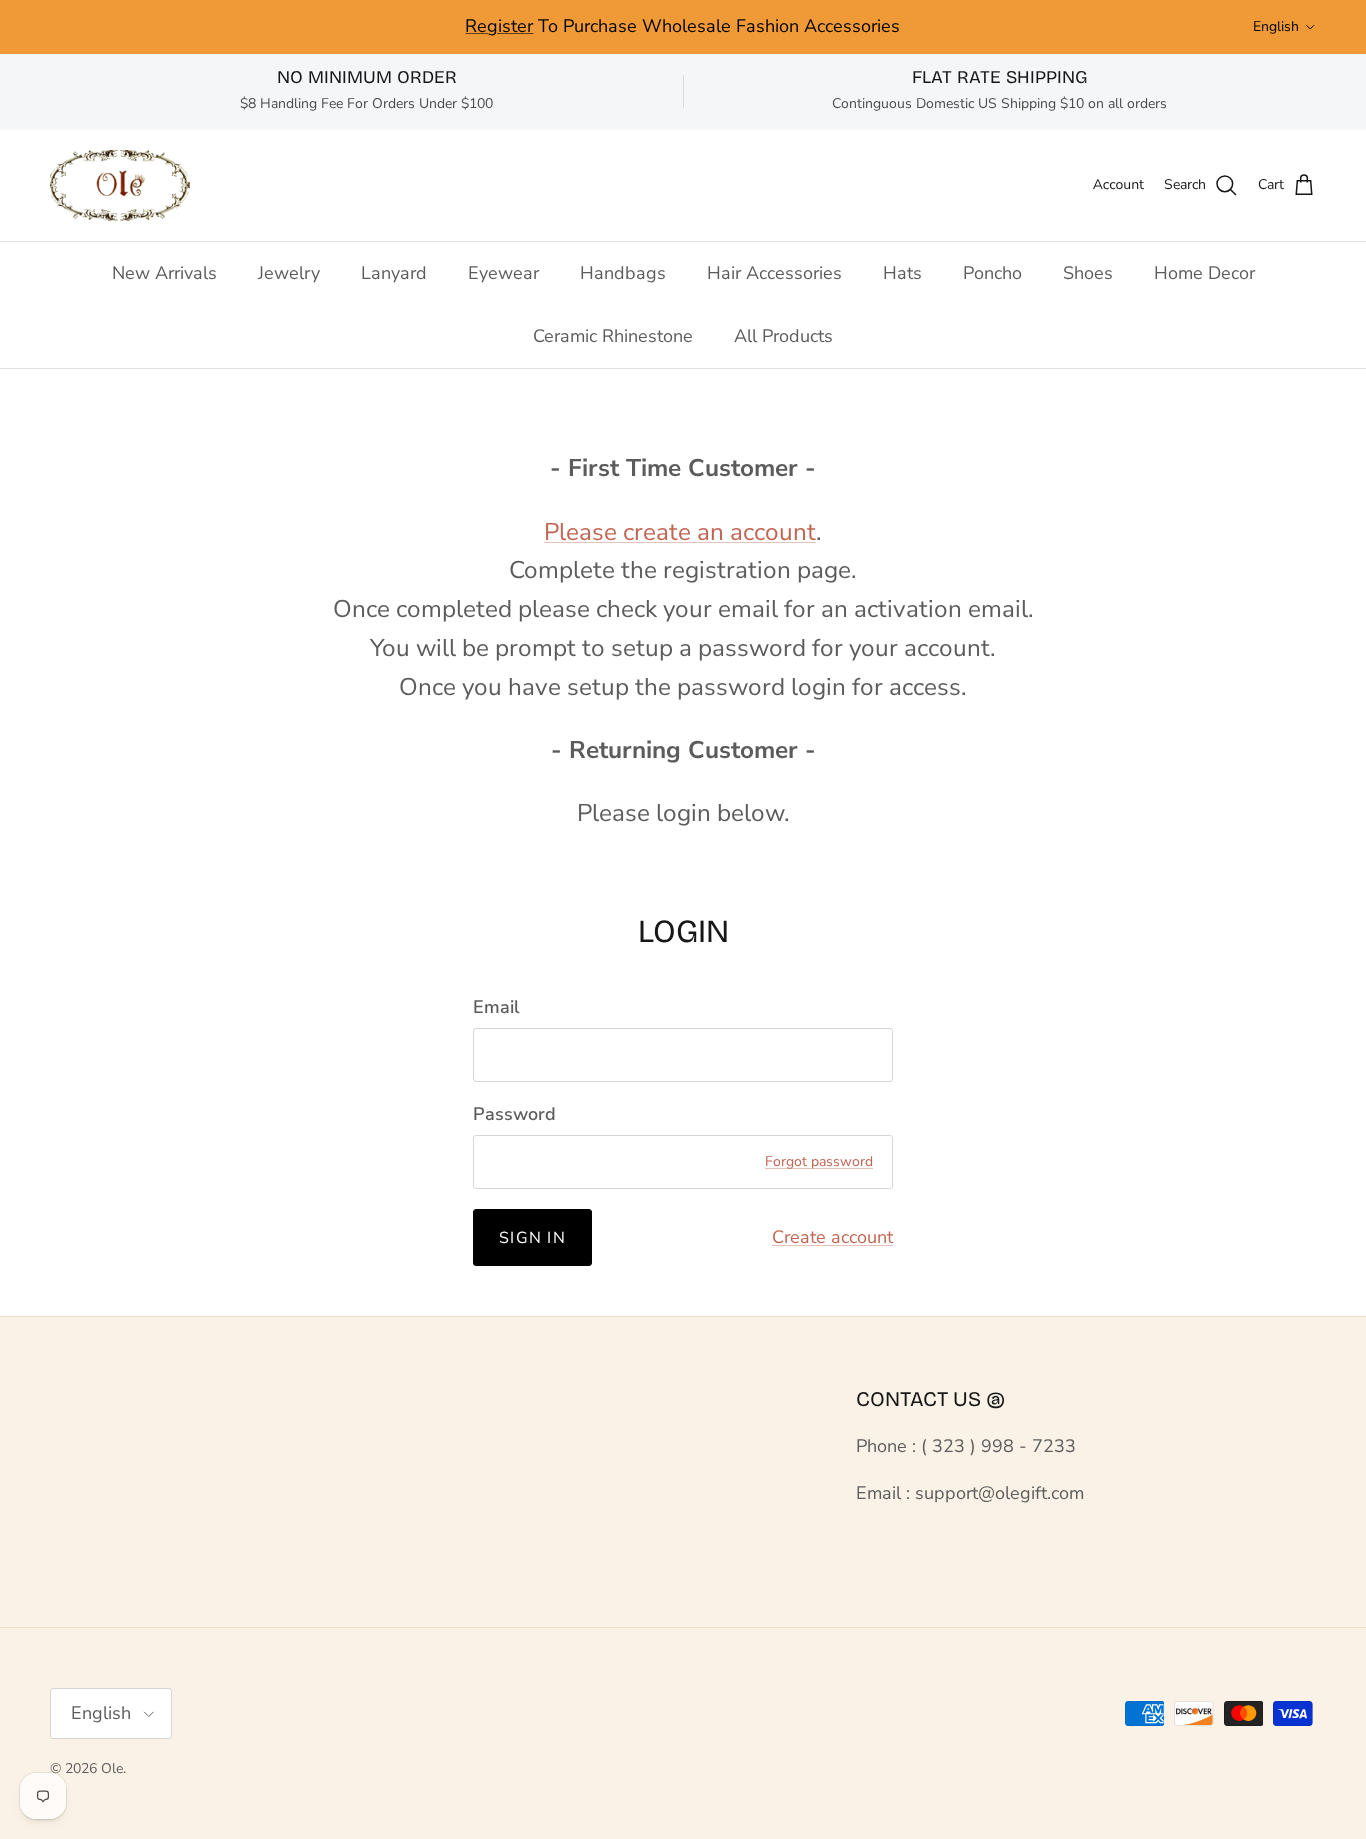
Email (496, 1007)
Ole (112, 1768)
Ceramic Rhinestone (613, 336)
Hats (902, 273)
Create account (832, 1237)
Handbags (623, 273)
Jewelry (289, 273)
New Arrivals (164, 273)
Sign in (532, 1238)
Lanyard (394, 273)
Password (514, 1114)
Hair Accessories (774, 273)
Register (499, 26)
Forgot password (819, 1161)
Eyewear (503, 273)
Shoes (1088, 273)
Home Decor (1204, 273)
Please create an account (680, 532)
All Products (783, 336)
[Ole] (120, 185)
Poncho (992, 273)
